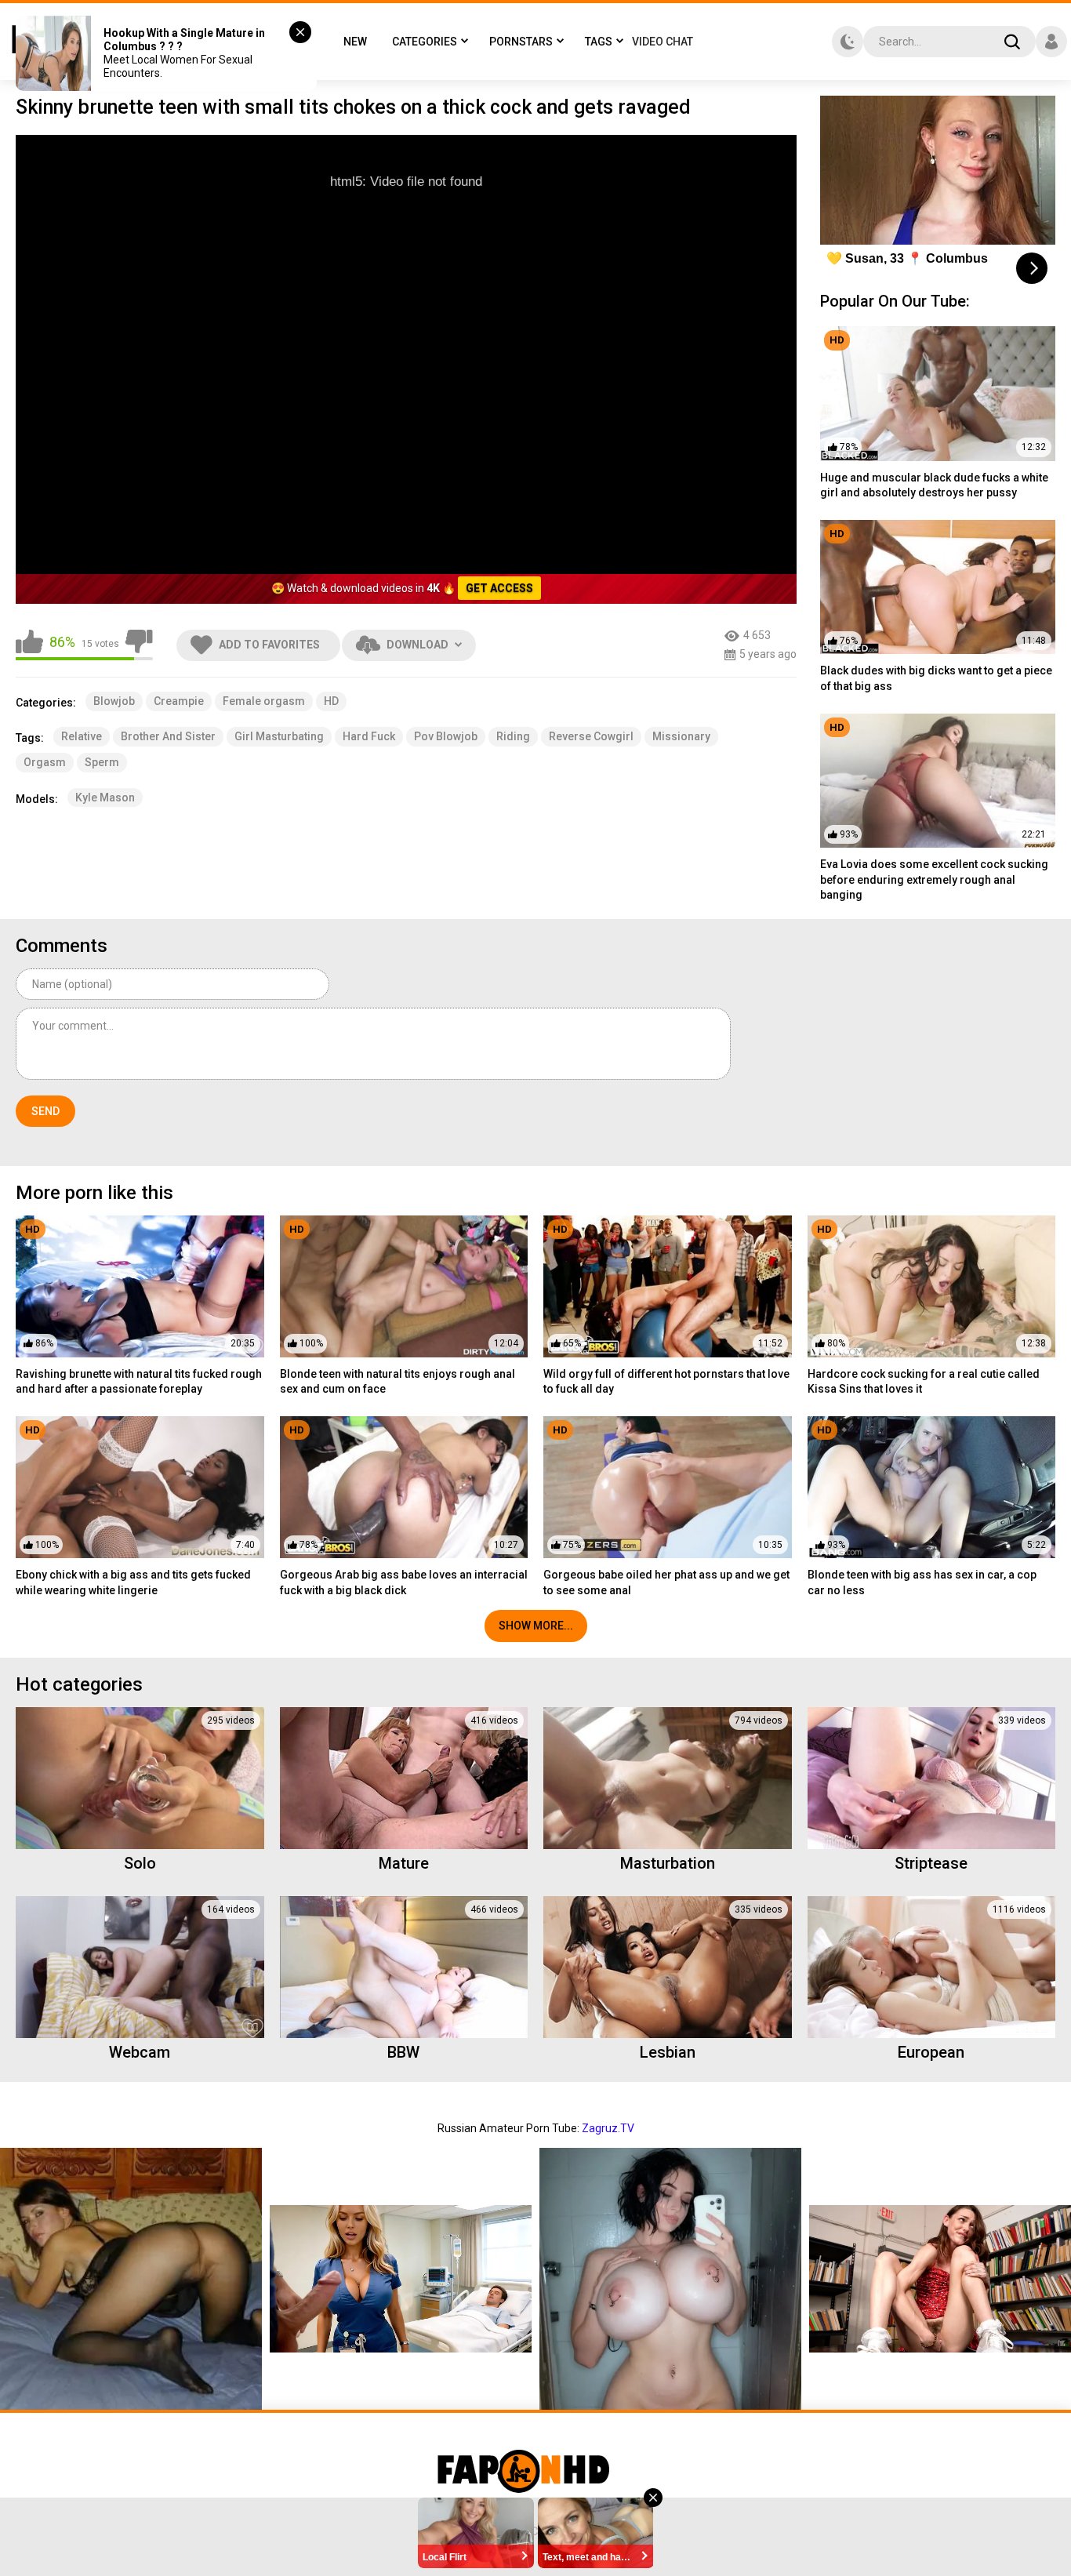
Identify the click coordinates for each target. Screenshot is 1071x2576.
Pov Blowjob (446, 736)
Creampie (179, 701)
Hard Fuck (369, 736)
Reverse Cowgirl (591, 736)
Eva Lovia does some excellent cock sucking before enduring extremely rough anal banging (934, 879)
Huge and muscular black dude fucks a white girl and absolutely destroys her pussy (934, 485)
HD (331, 701)
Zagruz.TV (608, 2128)
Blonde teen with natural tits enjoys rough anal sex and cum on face (398, 1382)
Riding (513, 736)
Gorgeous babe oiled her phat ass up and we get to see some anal (666, 1582)
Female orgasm (264, 701)
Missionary (681, 736)
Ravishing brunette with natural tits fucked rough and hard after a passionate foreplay (139, 1382)
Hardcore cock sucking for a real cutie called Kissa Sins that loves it (924, 1382)
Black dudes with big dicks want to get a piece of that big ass (936, 678)
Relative (82, 736)
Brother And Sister (168, 736)
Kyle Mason (105, 798)
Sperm (102, 762)
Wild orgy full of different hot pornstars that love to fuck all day (666, 1382)
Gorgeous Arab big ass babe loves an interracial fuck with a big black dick (404, 1582)
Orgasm (45, 762)
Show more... (536, 1626)
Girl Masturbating (279, 736)
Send (45, 1111)
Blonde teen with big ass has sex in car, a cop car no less (922, 1582)
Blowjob (114, 701)
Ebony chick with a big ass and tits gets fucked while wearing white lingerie (133, 1582)
